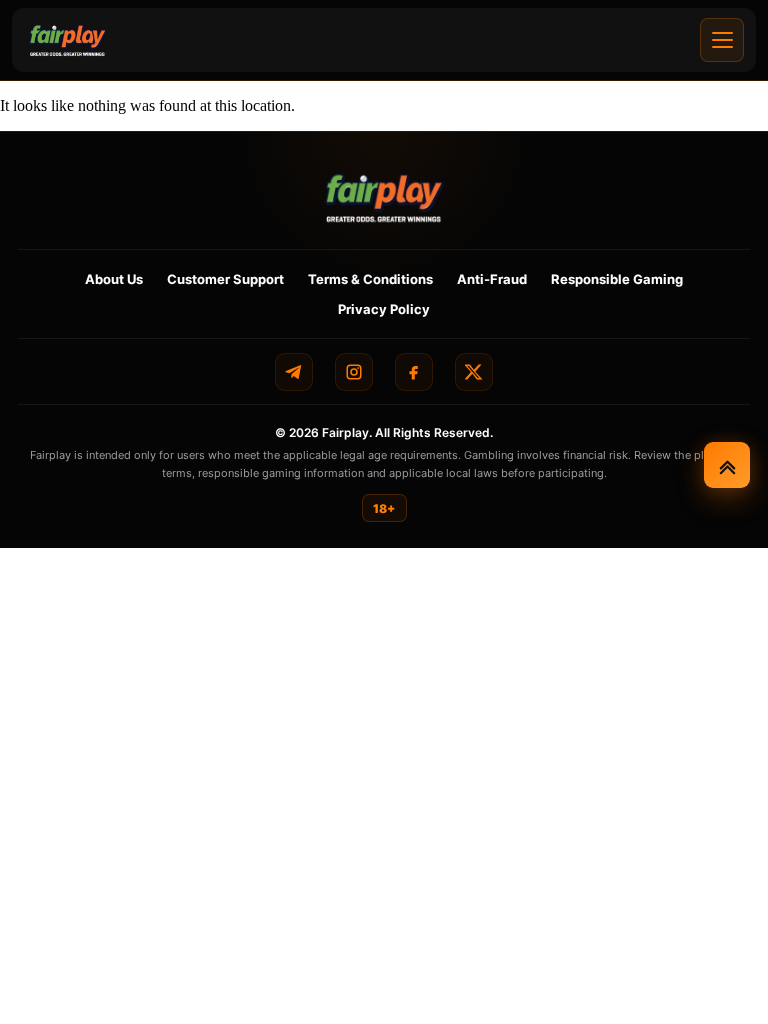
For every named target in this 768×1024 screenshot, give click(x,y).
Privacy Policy (384, 309)
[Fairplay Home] (384, 197)
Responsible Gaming (617, 279)
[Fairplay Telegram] (294, 372)
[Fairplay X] (474, 372)
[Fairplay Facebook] (414, 372)
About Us (114, 279)
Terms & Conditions (370, 279)
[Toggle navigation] (722, 40)
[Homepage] (68, 40)
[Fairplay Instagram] (354, 372)
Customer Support (225, 279)
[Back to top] (727, 465)
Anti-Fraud (492, 279)
